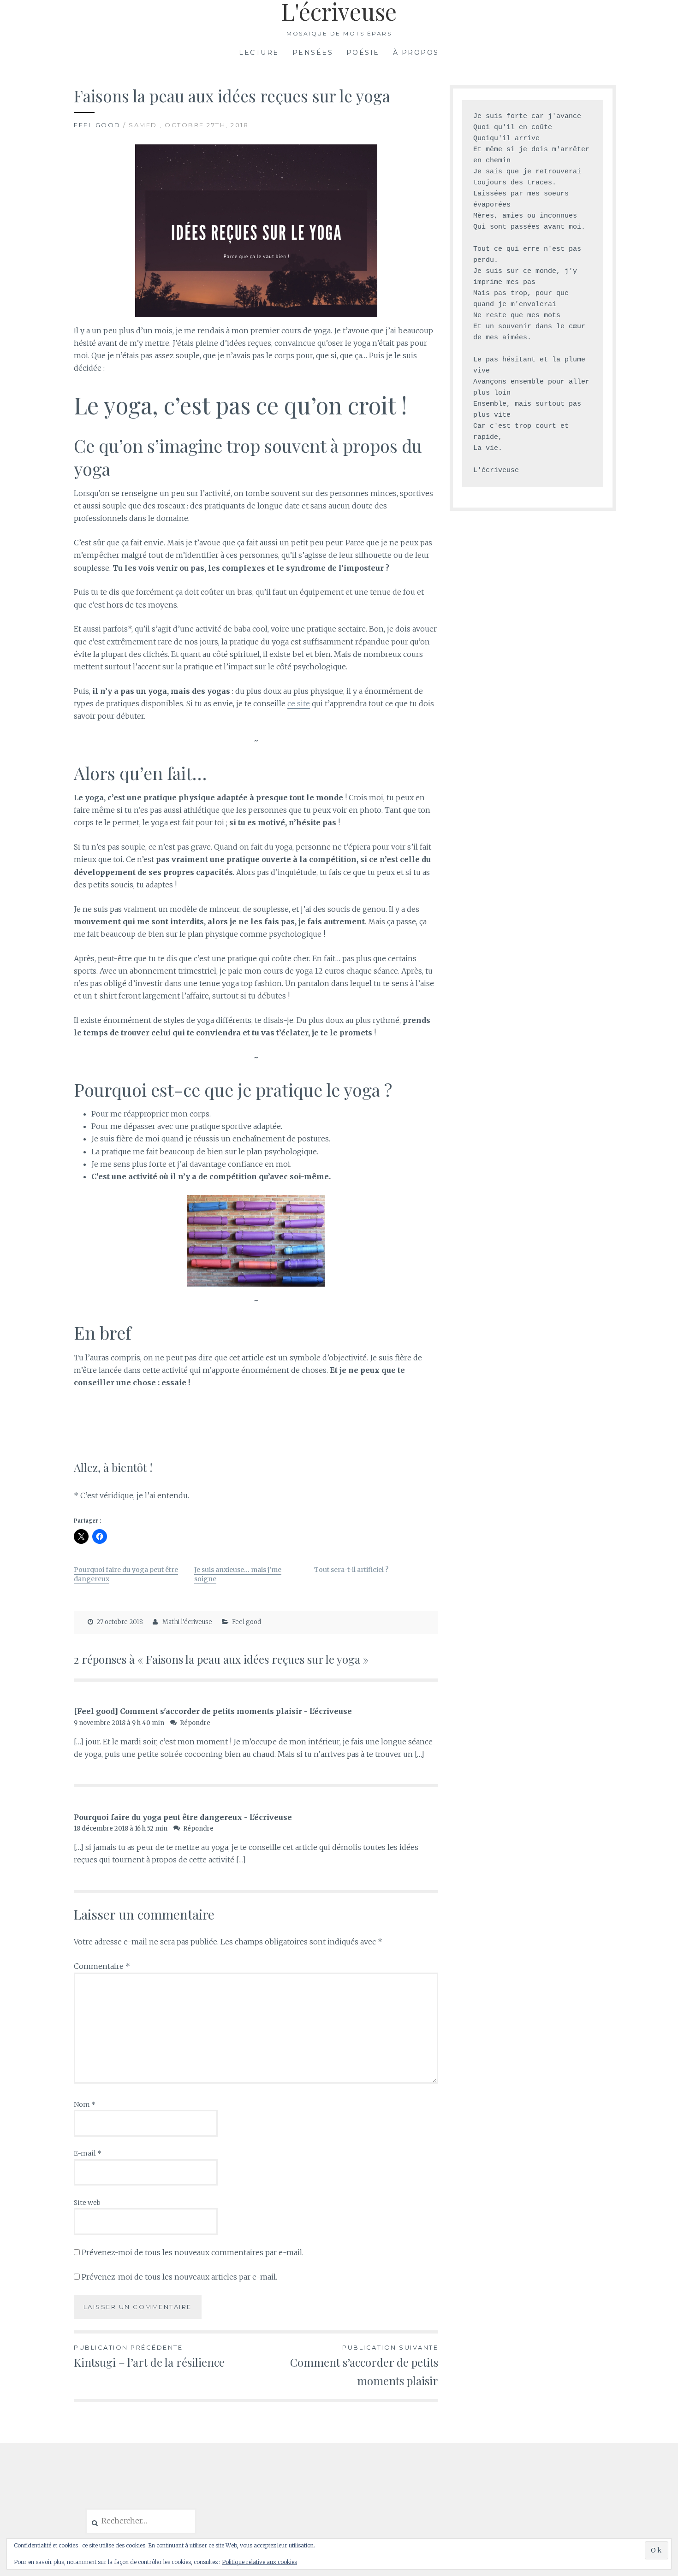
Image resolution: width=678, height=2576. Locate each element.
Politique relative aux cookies (259, 2562)
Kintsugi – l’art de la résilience (149, 2356)
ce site (299, 703)
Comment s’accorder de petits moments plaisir (364, 2366)
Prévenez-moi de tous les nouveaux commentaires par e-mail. (193, 2252)
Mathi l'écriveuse (187, 1622)
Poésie (363, 53)
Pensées (313, 53)
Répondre (195, 1723)
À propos (416, 53)
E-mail (88, 2153)
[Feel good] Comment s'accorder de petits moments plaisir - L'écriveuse (213, 1711)
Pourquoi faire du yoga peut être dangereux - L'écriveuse (183, 1817)
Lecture (259, 53)
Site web (87, 2203)
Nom (85, 2104)
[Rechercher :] (141, 2521)
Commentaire (102, 1966)
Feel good (97, 125)
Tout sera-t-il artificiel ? (351, 1570)
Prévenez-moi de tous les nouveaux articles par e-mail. (179, 2277)
